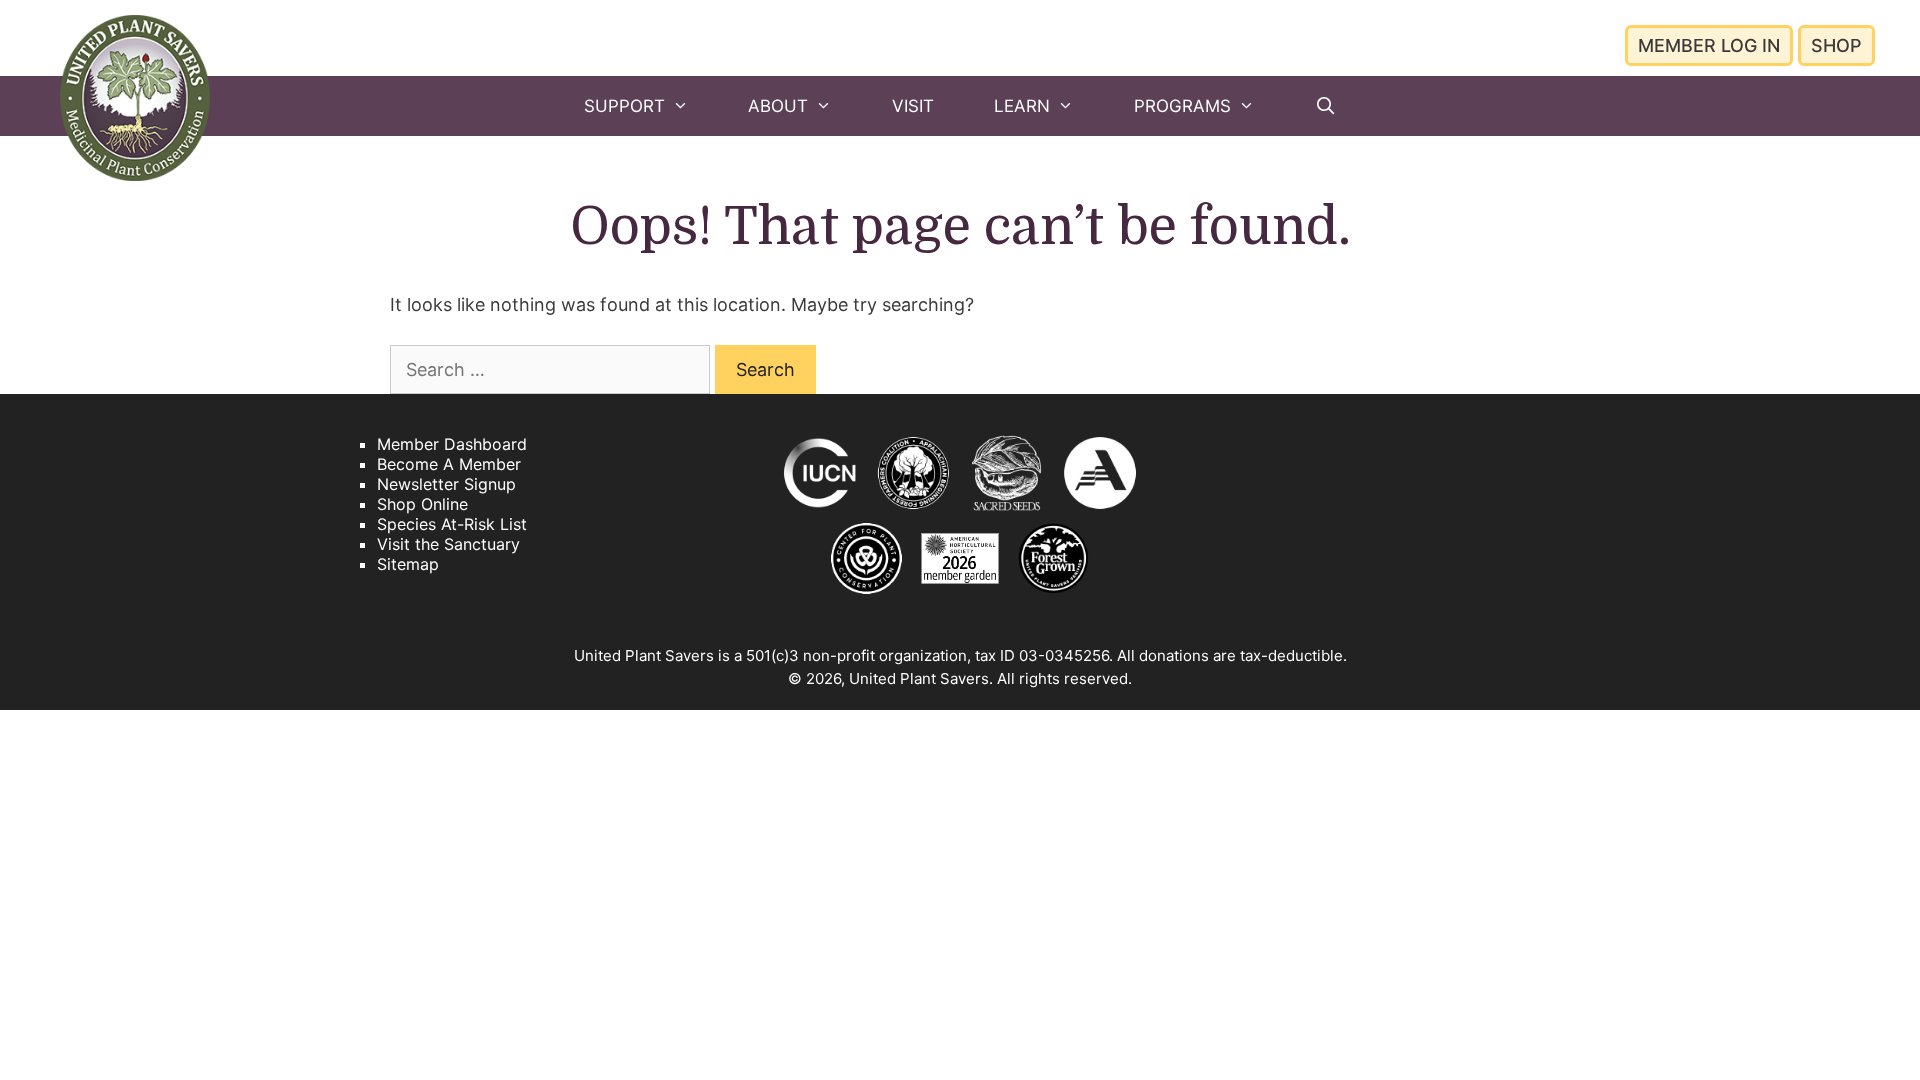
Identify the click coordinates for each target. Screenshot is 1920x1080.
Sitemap (408, 564)
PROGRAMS (1182, 106)
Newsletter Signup (446, 484)
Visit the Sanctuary (448, 544)
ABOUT (778, 106)
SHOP (1836, 45)
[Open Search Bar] (1325, 106)
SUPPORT (624, 106)
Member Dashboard (452, 444)
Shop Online (422, 504)
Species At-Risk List (452, 524)
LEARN (1022, 106)
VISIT (913, 106)
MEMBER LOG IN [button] (1709, 45)
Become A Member (449, 464)
